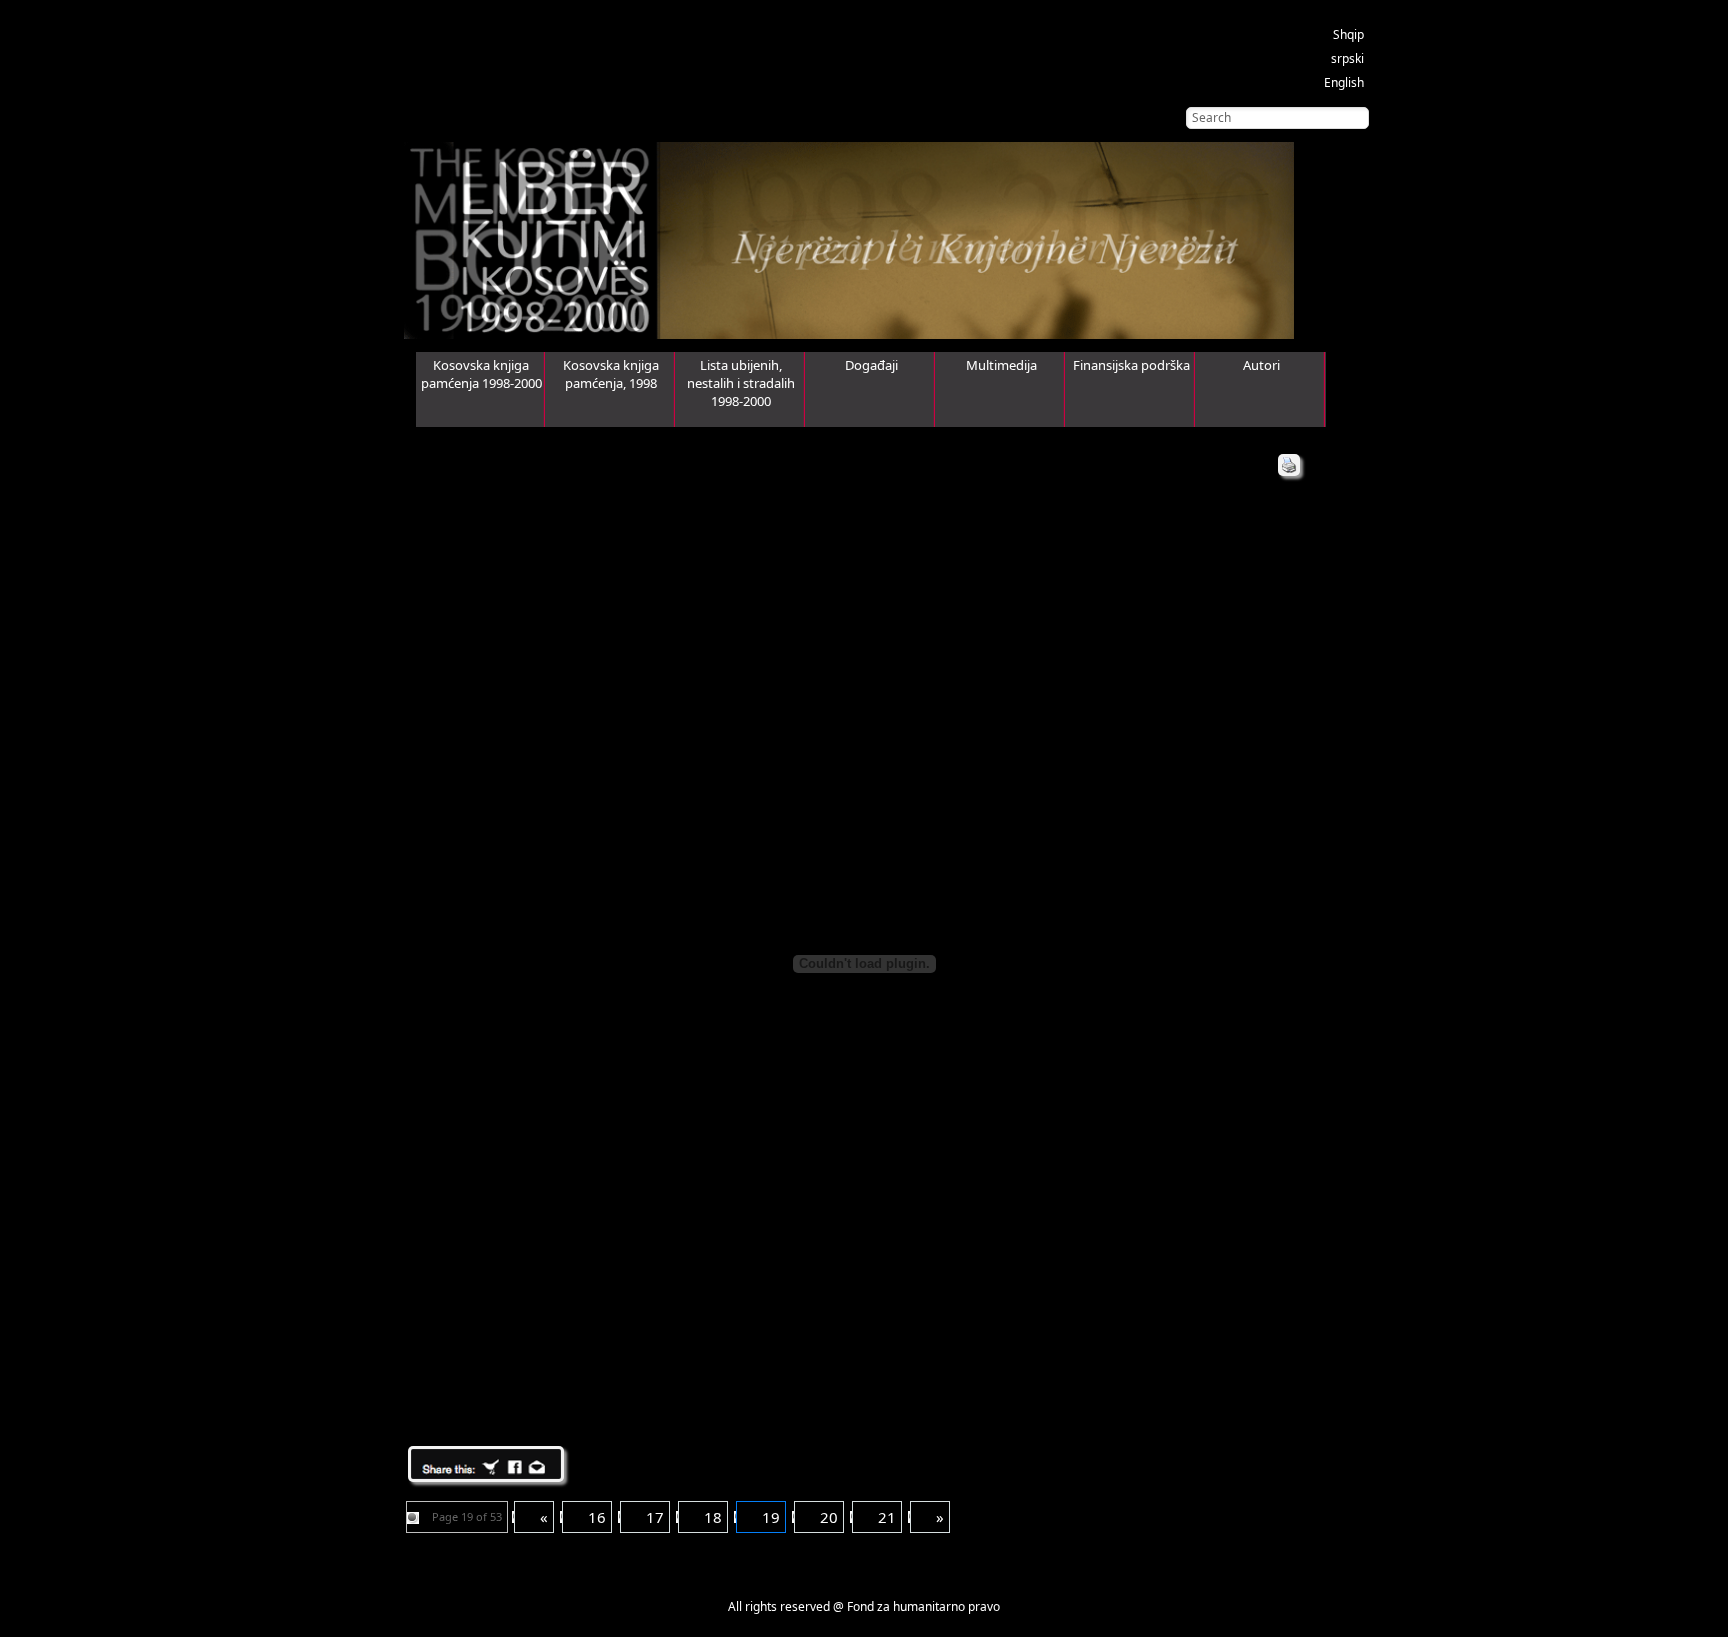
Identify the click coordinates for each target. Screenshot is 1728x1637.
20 (829, 1517)
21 (887, 1517)
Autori (1261, 365)
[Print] (1289, 465)
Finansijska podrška (1131, 365)
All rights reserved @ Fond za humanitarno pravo (864, 1606)
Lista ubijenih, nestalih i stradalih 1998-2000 (741, 383)
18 (713, 1517)
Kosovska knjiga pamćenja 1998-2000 (481, 374)
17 (655, 1517)
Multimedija (1001, 365)
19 (771, 1517)
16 (597, 1517)
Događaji (871, 365)
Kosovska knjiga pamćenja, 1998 (611, 374)
